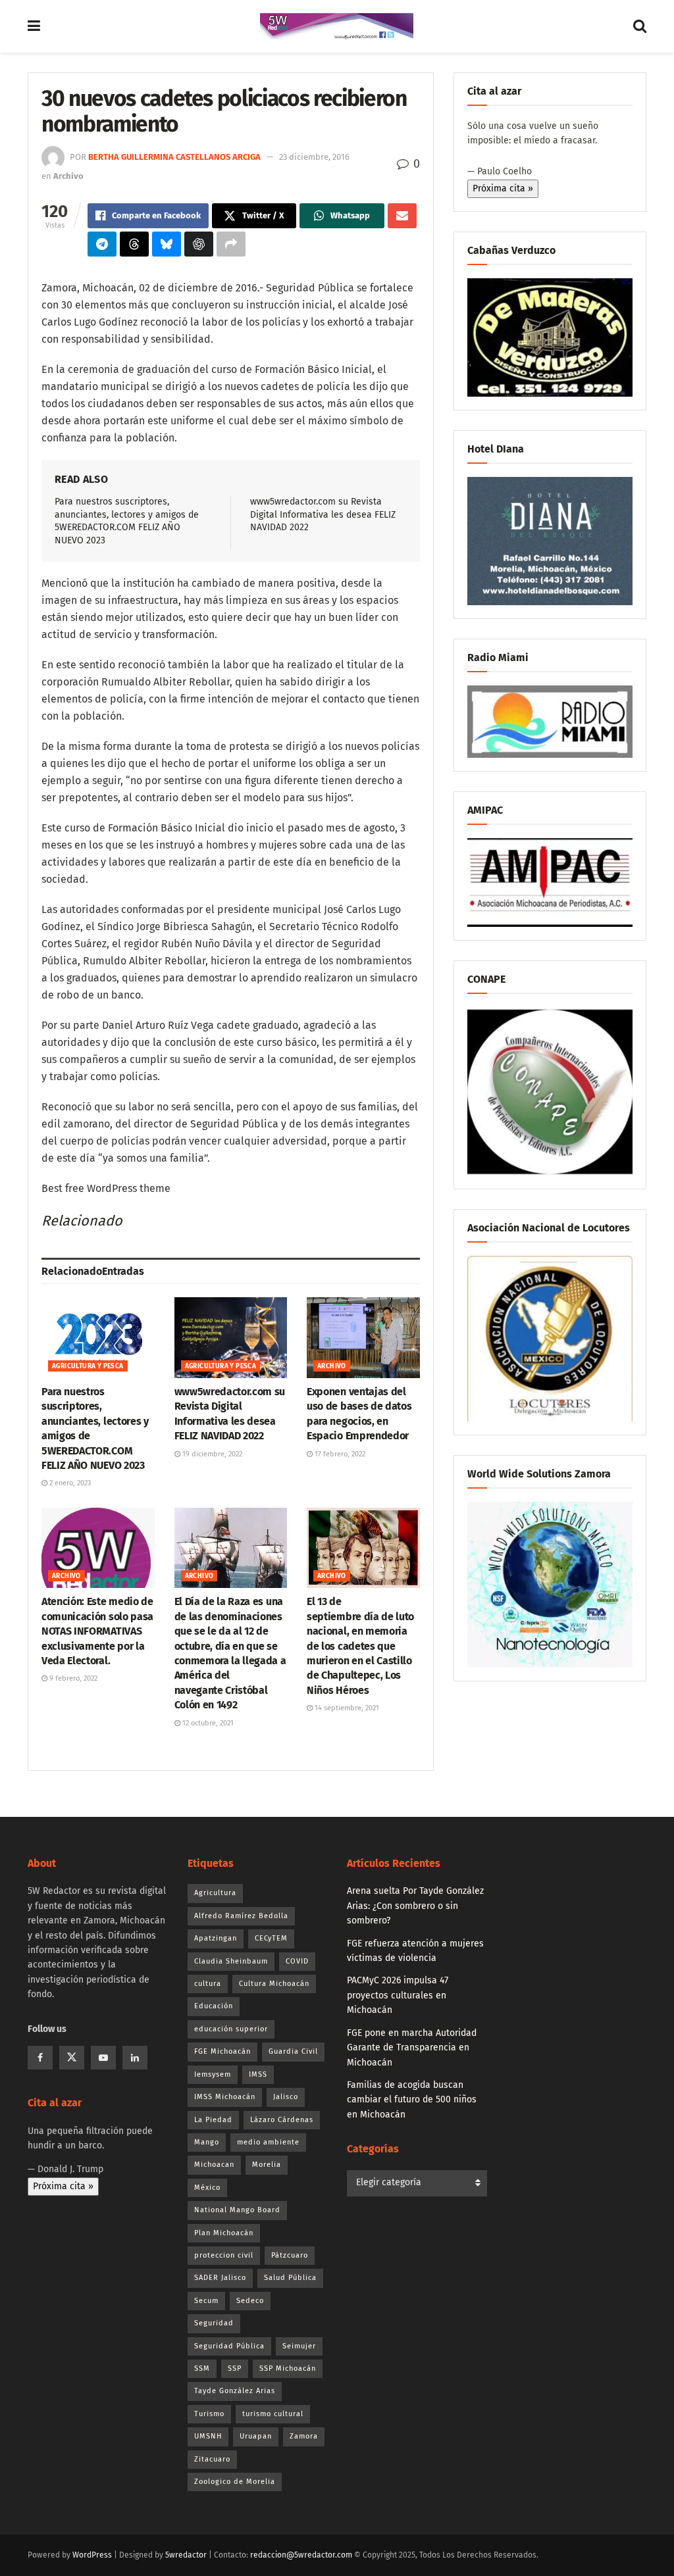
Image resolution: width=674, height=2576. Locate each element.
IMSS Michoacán (225, 2097)
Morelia (267, 2165)
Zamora (304, 2436)
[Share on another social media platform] (231, 244)
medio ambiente (268, 2142)
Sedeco (250, 2301)
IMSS (258, 2074)
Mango (207, 2142)
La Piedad (213, 2120)
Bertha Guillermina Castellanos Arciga (174, 157)
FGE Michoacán (222, 2051)
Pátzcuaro (290, 2255)
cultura (208, 1984)
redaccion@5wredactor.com (301, 2555)
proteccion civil (224, 2255)
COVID (297, 1961)
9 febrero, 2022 (72, 1678)
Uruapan (256, 2436)
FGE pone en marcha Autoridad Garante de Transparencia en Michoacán (412, 2048)
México (207, 2188)
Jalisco (286, 2097)
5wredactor (186, 2555)
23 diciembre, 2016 (314, 157)
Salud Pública (290, 2278)
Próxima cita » (503, 188)
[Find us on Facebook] (40, 2058)
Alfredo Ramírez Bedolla (241, 1916)
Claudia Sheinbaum (231, 1961)
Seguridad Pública (229, 2346)
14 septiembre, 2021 (346, 1708)
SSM (202, 2368)
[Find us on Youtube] (103, 2058)
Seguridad (214, 2323)
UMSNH (208, 2436)
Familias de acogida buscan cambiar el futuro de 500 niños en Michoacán (412, 2100)
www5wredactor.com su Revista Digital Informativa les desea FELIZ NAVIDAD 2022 (323, 514)
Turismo (209, 2414)
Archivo (68, 176)
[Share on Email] (402, 216)
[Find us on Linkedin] (135, 2058)
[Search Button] (640, 26)
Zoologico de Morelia (235, 2482)
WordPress (92, 2555)
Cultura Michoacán (274, 1984)
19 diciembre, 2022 (211, 1454)
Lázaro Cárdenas (282, 2120)
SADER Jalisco (220, 2278)
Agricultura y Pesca (88, 1366)
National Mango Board (237, 2210)
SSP (235, 2368)
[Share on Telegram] (102, 244)
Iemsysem (213, 2074)
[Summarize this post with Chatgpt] (199, 244)
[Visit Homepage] (337, 26)
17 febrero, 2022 (339, 1454)
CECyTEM (271, 1938)
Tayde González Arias (235, 2391)
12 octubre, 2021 (207, 1723)
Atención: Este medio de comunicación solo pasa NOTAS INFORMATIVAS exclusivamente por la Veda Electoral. (97, 1631)
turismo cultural (273, 2414)
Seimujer (299, 2346)
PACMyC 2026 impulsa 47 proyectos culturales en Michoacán (398, 1995)
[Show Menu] (34, 26)
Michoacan (214, 2165)
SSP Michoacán (288, 2368)
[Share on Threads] (134, 244)
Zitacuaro (212, 2459)
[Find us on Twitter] (72, 2058)
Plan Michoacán (224, 2233)
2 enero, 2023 (69, 1483)
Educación (214, 2006)
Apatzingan (216, 1938)
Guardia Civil (293, 2051)
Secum (206, 2301)
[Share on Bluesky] (167, 244)
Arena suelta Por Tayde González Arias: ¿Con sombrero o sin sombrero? (415, 1906)
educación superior (231, 2029)
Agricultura (215, 1893)
